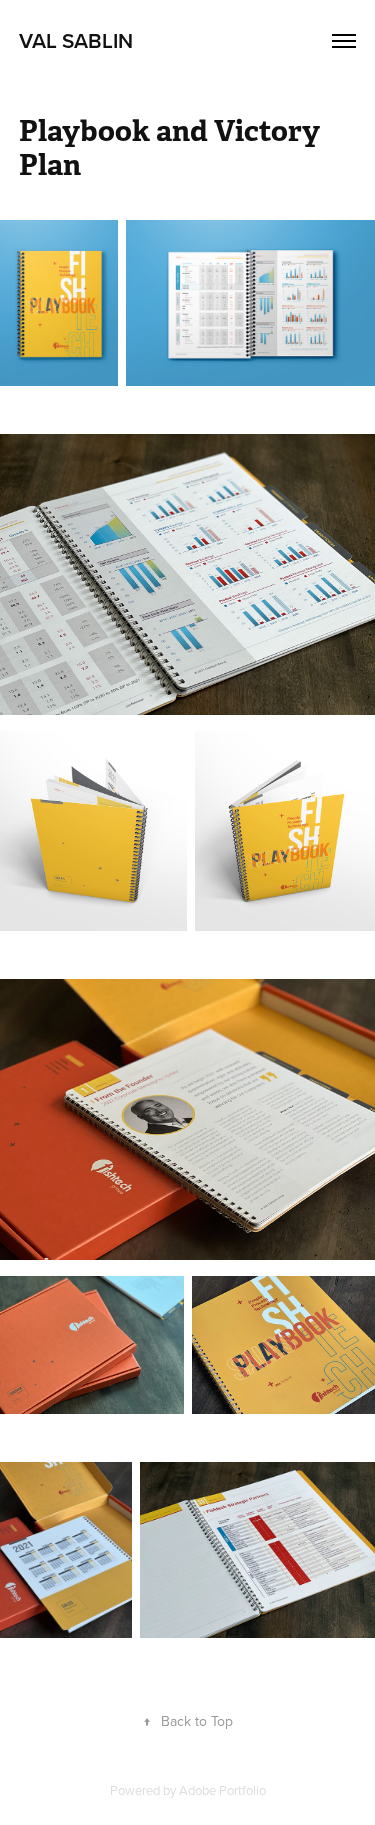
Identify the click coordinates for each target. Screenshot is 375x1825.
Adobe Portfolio (222, 1790)
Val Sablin (76, 40)
